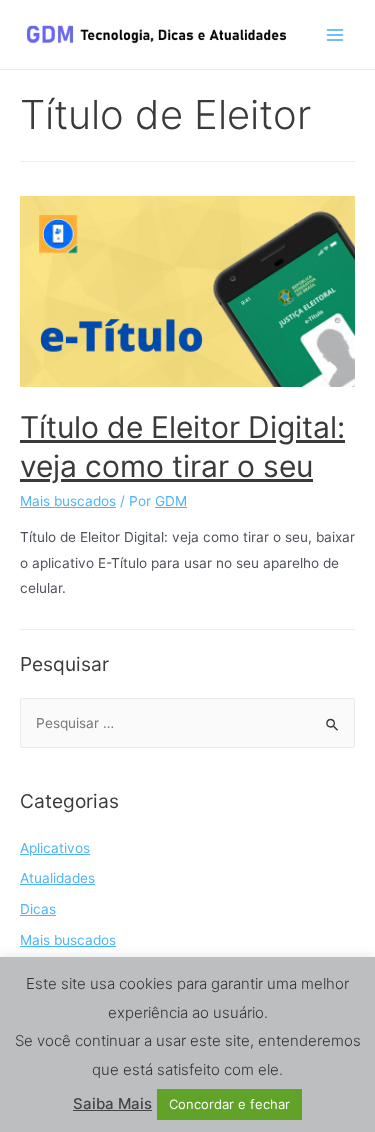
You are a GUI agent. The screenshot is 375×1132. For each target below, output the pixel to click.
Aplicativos (55, 848)
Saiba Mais (112, 1103)
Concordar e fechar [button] (229, 1104)
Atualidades (57, 878)
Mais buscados (68, 501)
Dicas (38, 909)
